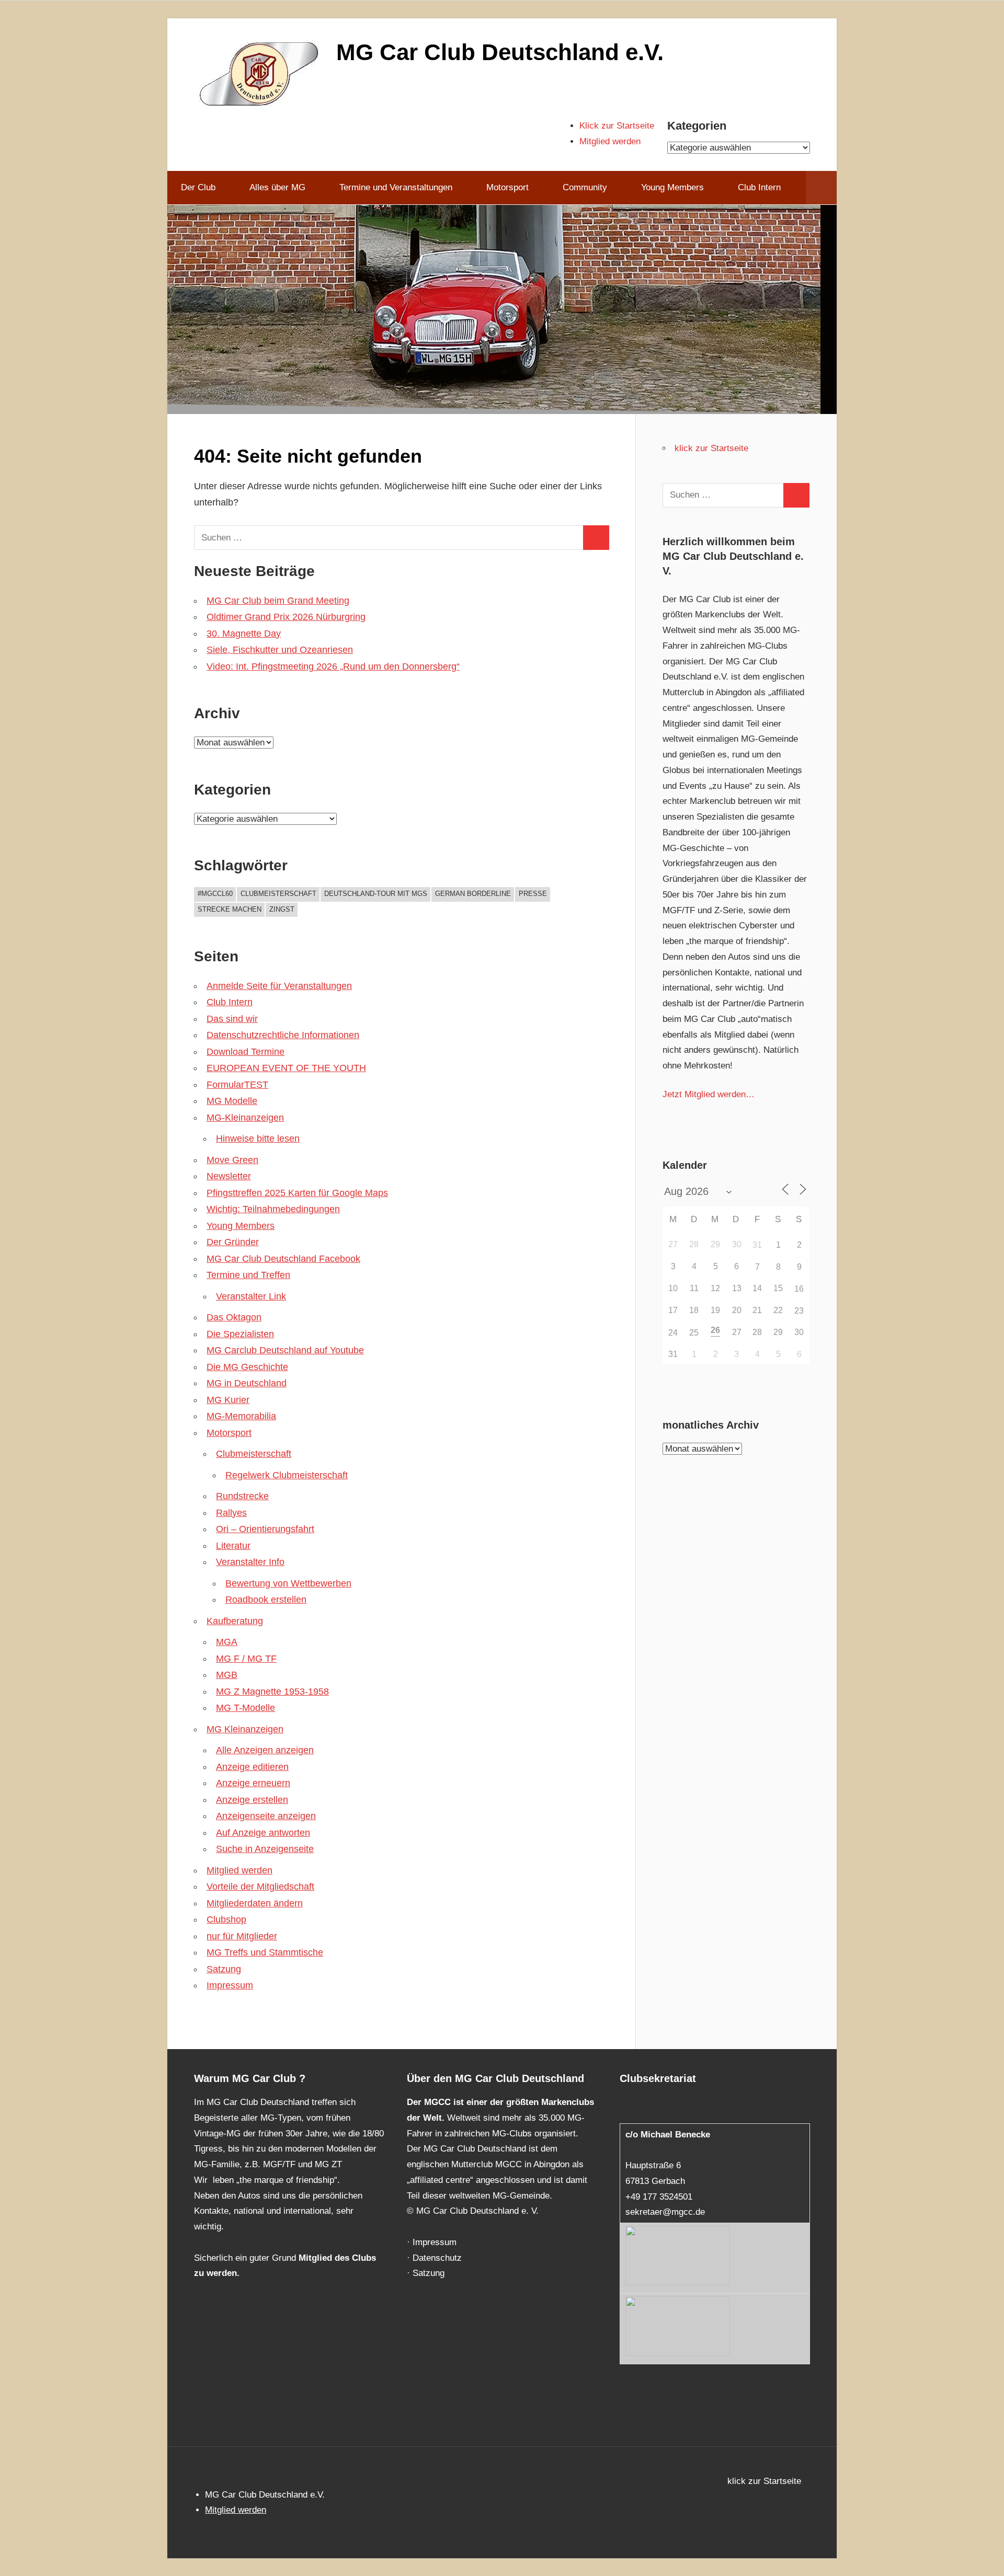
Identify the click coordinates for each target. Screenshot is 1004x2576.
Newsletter (229, 1176)
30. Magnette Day (244, 634)
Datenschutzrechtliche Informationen (283, 1035)
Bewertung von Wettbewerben (288, 1583)
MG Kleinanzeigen (245, 1729)
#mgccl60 (215, 894)
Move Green (232, 1160)
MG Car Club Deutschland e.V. (500, 52)
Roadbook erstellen (266, 1600)
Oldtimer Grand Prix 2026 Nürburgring (286, 617)
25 (694, 1333)
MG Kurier (228, 1400)
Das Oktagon (234, 1317)
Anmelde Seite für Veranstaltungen (279, 986)
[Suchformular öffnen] (821, 188)
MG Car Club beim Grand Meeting (278, 601)
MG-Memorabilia (241, 1416)
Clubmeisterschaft (278, 894)
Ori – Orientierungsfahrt (265, 1529)
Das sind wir (232, 1019)
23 (799, 1311)
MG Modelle (232, 1101)
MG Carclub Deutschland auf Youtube (285, 1350)
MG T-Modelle (246, 1708)
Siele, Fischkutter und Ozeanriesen (280, 650)
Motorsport (229, 1433)
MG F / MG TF (246, 1659)
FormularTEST (237, 1085)
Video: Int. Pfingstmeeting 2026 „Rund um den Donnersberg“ (333, 666)
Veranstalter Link (251, 1296)
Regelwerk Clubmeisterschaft (287, 1475)
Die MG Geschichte (247, 1367)
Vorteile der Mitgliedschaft (260, 1887)
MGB (227, 1675)
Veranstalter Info (250, 1562)
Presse (533, 894)
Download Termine (246, 1052)
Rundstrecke (242, 1496)
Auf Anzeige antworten (263, 1833)
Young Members (241, 1226)
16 (799, 1289)
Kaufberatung (235, 1621)
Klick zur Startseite (617, 126)
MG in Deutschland (247, 1383)
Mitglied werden (610, 141)
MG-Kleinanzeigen (245, 1118)
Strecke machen (230, 909)
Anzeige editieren (252, 1767)
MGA (227, 1642)
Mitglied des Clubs (337, 2258)
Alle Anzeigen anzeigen (265, 1750)
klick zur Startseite (711, 448)
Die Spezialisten (240, 1334)
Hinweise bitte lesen (258, 1138)
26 (715, 1330)
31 (757, 1245)
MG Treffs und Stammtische (265, 1952)
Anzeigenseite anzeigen (266, 1816)
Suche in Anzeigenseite (265, 1849)
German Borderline (473, 894)
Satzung (224, 1969)
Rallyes (231, 1513)
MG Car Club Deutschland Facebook (283, 1259)
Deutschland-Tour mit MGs (376, 894)
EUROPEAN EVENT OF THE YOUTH (286, 1068)
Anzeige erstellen (252, 1800)
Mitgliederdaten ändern (255, 1903)
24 (673, 1333)
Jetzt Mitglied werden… (709, 1094)
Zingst (282, 909)
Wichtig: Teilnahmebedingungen (273, 1209)
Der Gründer (233, 1242)
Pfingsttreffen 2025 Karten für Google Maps (297, 1193)
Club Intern (759, 187)
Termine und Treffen (248, 1275)
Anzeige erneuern (253, 1783)
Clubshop (226, 1919)
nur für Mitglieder (242, 1936)
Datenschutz (437, 2258)
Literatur (233, 1546)
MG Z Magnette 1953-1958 (272, 1692)
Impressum (230, 1985)
